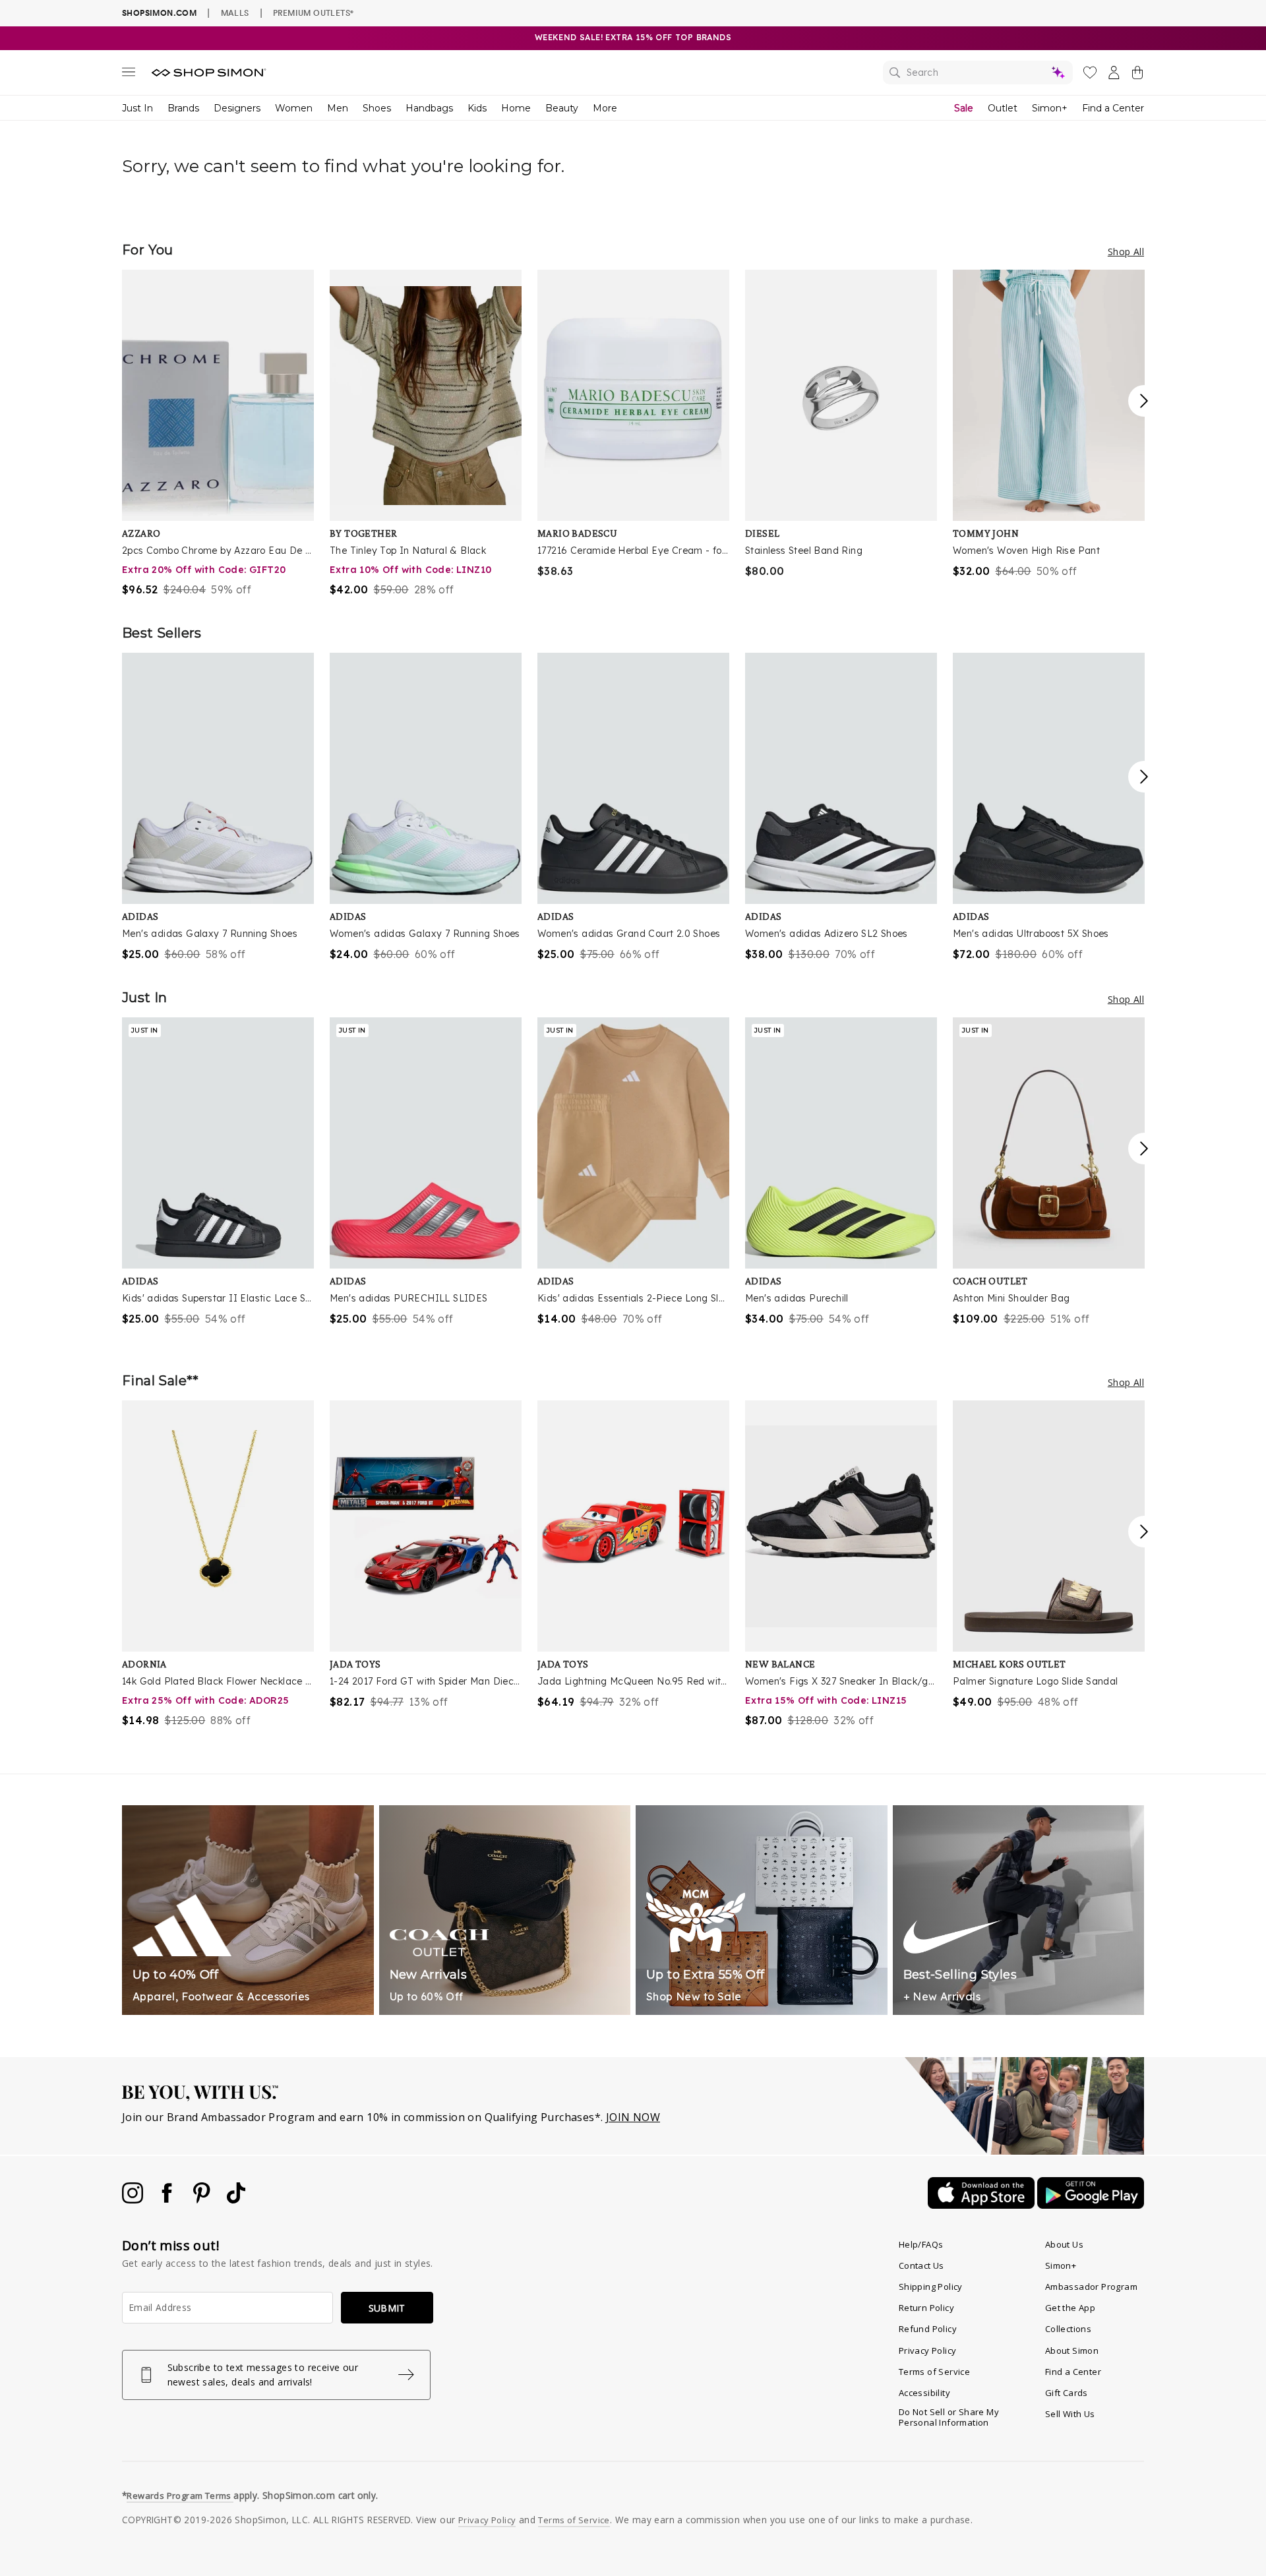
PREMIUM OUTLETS (313, 13)
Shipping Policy (931, 2287)
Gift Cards (1067, 2393)
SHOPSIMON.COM (159, 13)
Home (516, 108)
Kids (477, 108)
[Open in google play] (1091, 2205)
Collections (1068, 2329)
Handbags (429, 108)
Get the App (1070, 2308)
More (605, 108)
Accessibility (924, 2393)
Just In (137, 108)
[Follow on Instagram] (134, 2200)
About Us (1064, 2244)
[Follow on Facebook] (168, 2200)
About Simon (1072, 2351)
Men (338, 108)
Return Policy (926, 2308)
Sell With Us (1070, 2414)
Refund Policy (928, 2329)
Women (294, 108)
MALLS (235, 13)
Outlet (1003, 108)
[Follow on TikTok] (236, 2200)
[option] (218, 434)
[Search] (978, 73)
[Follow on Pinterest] (203, 2200)
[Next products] (1144, 401)
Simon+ (1050, 108)
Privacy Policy (928, 2351)
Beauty (562, 108)
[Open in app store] (982, 2205)
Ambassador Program (1091, 2287)
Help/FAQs (921, 2244)
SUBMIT (387, 2308)
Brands (183, 108)
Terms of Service (934, 2372)
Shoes (377, 108)
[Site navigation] (129, 75)
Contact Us (921, 2265)
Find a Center (1113, 108)
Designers (237, 108)
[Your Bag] (1137, 75)
